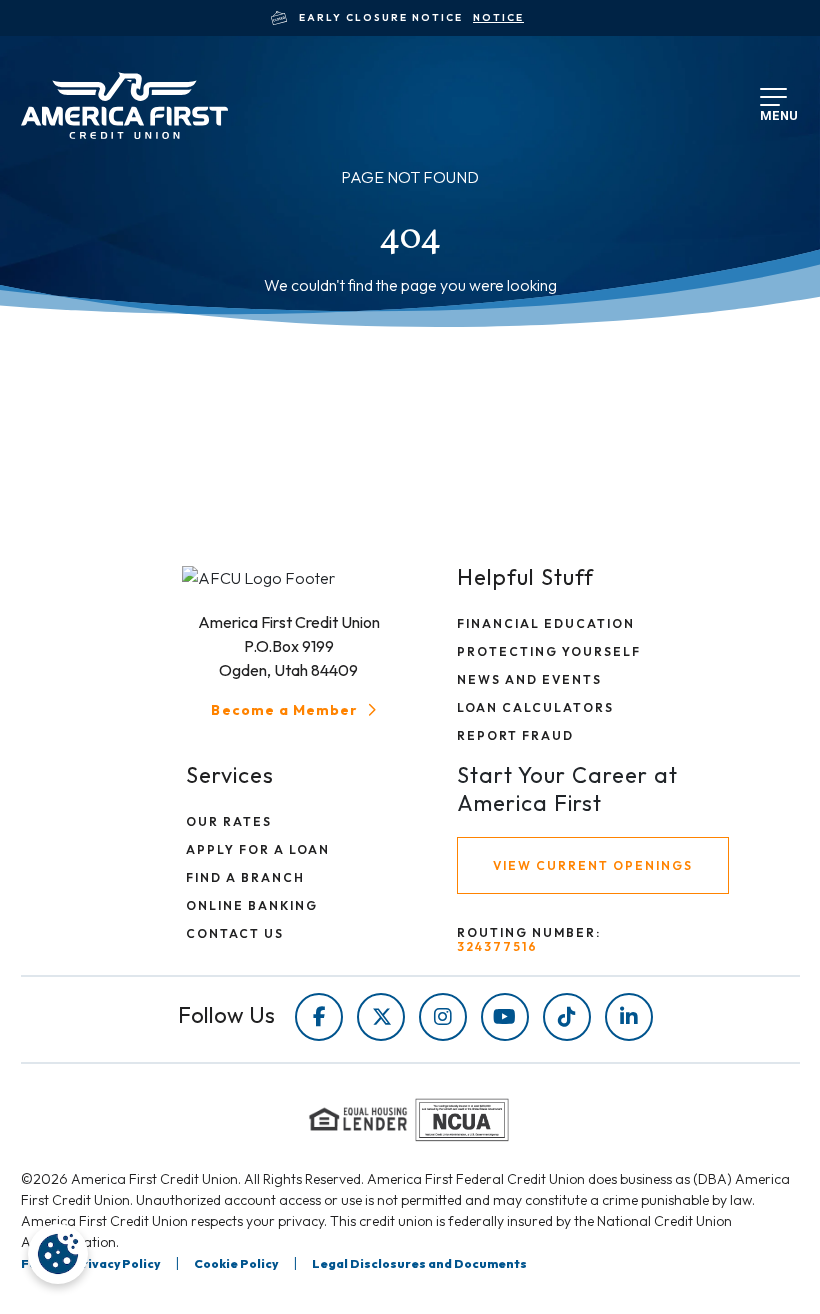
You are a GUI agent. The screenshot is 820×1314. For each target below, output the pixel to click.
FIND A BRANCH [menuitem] (245, 877)
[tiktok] (567, 1017)
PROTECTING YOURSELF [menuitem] (549, 651)
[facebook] (319, 1017)
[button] (296, 710)
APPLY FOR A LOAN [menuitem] (258, 849)
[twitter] (381, 1017)
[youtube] (505, 1017)
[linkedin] (629, 1017)
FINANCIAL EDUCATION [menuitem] (546, 623)
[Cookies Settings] (58, 1254)
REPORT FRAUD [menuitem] (515, 735)
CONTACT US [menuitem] (235, 933)
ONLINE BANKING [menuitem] (252, 905)
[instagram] (443, 1017)
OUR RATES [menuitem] (229, 821)
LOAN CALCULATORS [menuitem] (535, 707)
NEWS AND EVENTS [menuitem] (529, 679)
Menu (775, 112)
